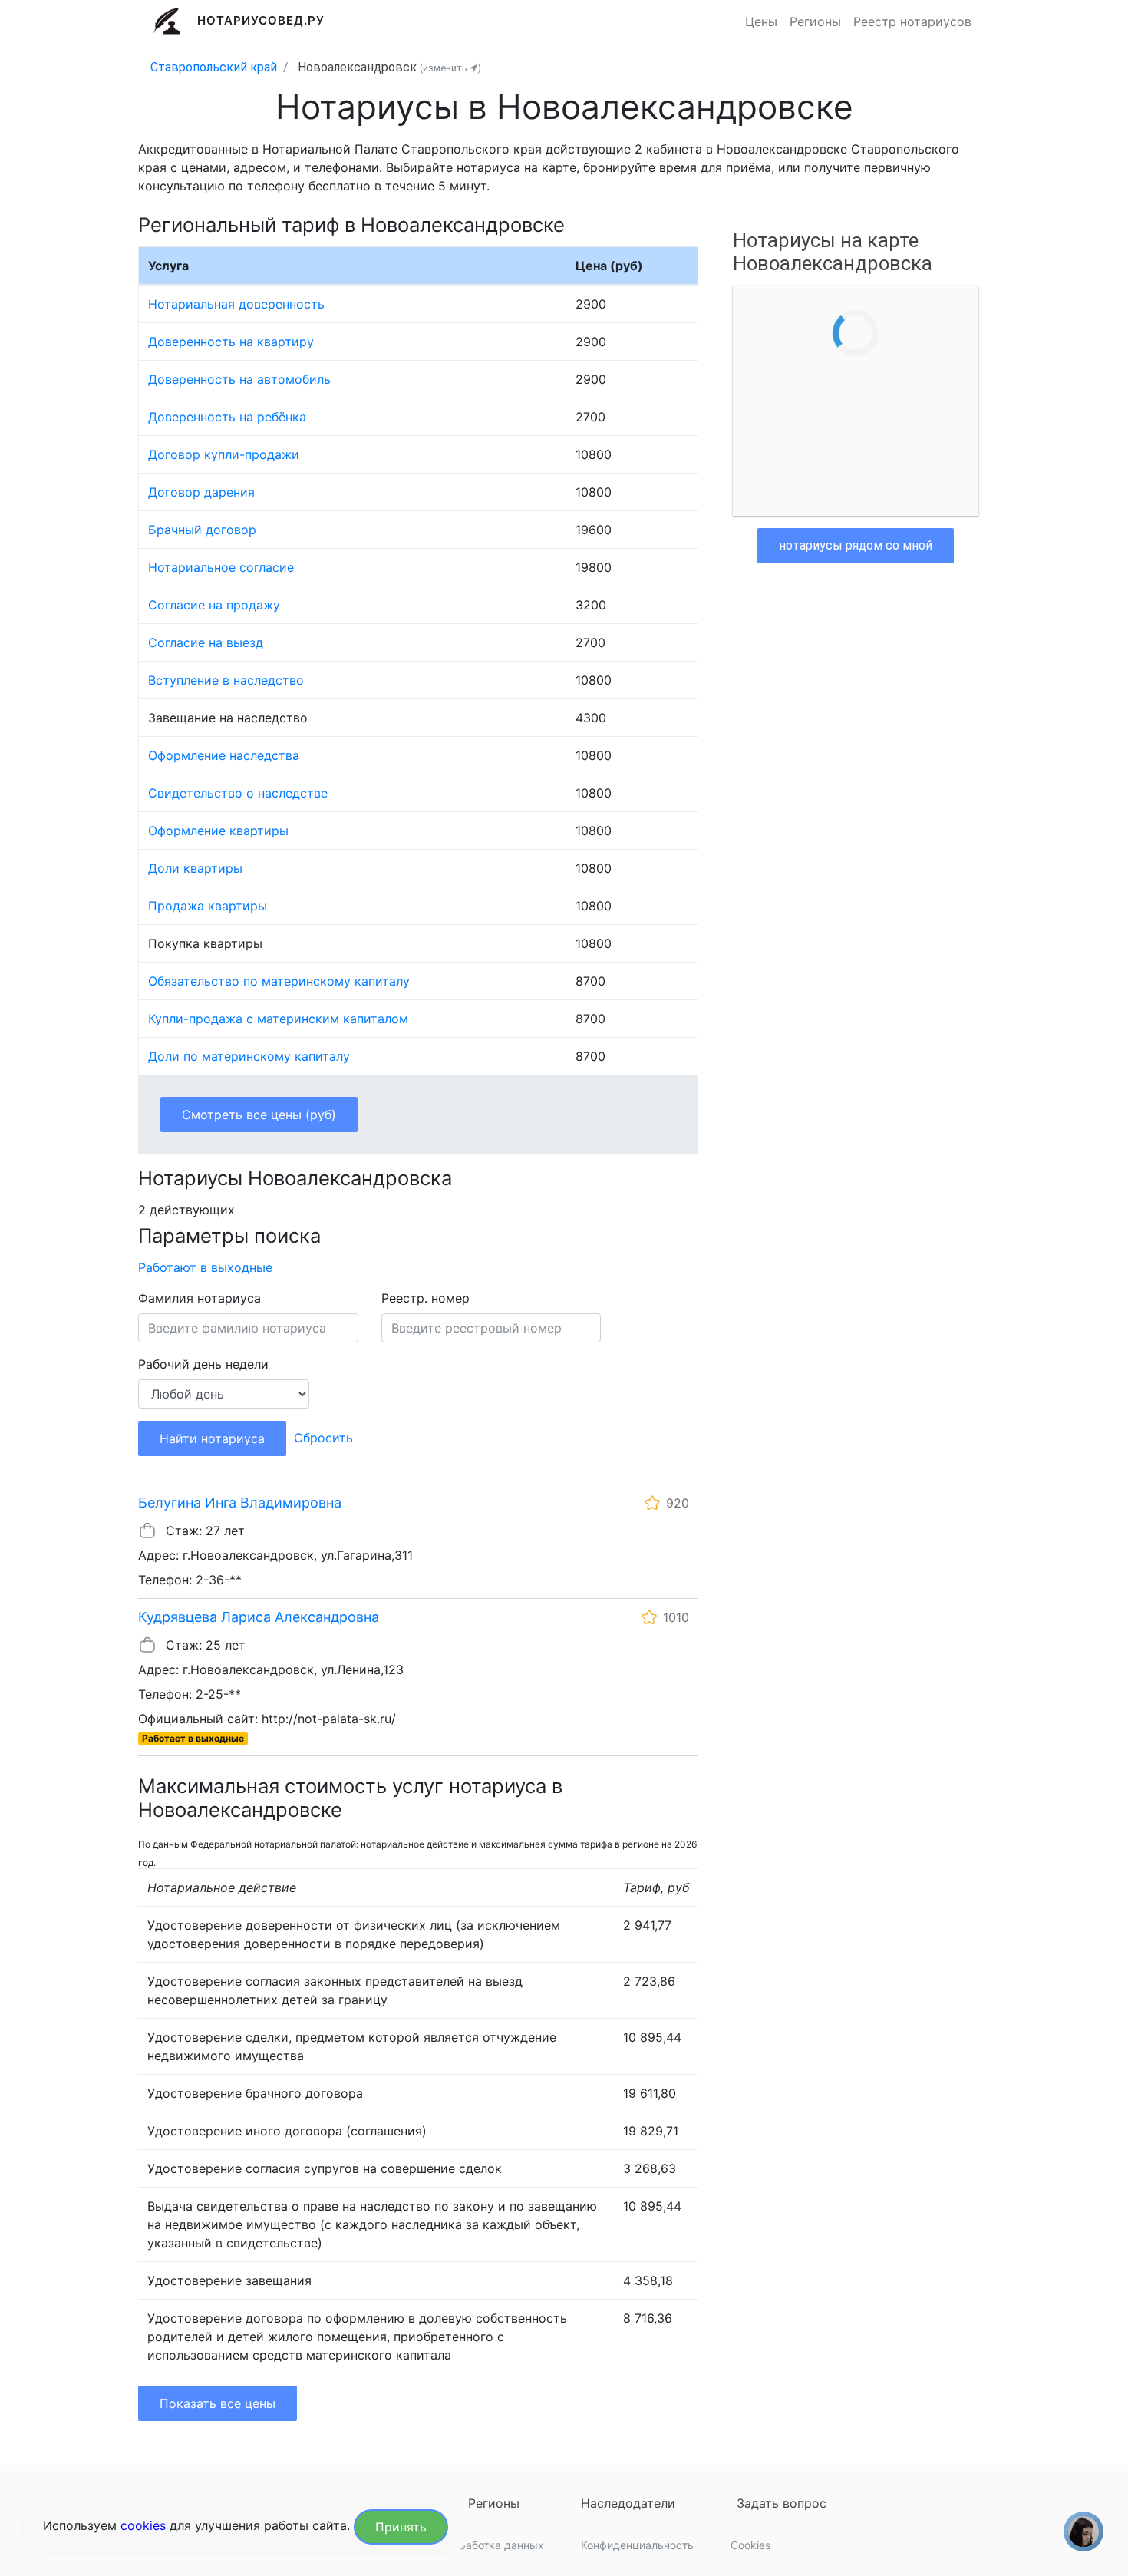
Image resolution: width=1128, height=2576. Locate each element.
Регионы (815, 21)
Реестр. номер (425, 1298)
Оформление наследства (224, 755)
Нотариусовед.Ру (261, 20)
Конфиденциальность (637, 2545)
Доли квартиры (195, 868)
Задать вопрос (782, 2503)
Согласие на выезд (206, 642)
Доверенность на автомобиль (239, 379)
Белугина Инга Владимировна (240, 1503)
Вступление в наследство (226, 680)
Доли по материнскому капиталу (249, 1056)
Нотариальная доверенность (236, 304)
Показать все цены (218, 2403)
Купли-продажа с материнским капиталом (278, 1019)
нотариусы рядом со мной (856, 545)
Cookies (750, 2545)
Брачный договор (202, 530)
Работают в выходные (205, 1267)
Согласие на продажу (214, 605)
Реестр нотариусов (912, 21)
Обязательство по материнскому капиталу (279, 981)
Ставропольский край (214, 67)
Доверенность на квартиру (231, 342)
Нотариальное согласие (221, 567)
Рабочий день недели (203, 1364)
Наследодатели (628, 2503)
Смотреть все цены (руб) (259, 1115)
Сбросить (323, 1438)
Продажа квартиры (208, 906)
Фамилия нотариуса (200, 1298)
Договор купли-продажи (224, 454)
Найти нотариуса (212, 1438)
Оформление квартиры (218, 831)
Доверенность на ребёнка (227, 417)
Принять (401, 2527)
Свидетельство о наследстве (238, 793)
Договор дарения (201, 492)
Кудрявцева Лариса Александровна (259, 1617)
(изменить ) (450, 68)
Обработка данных (494, 2545)
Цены (761, 21)
